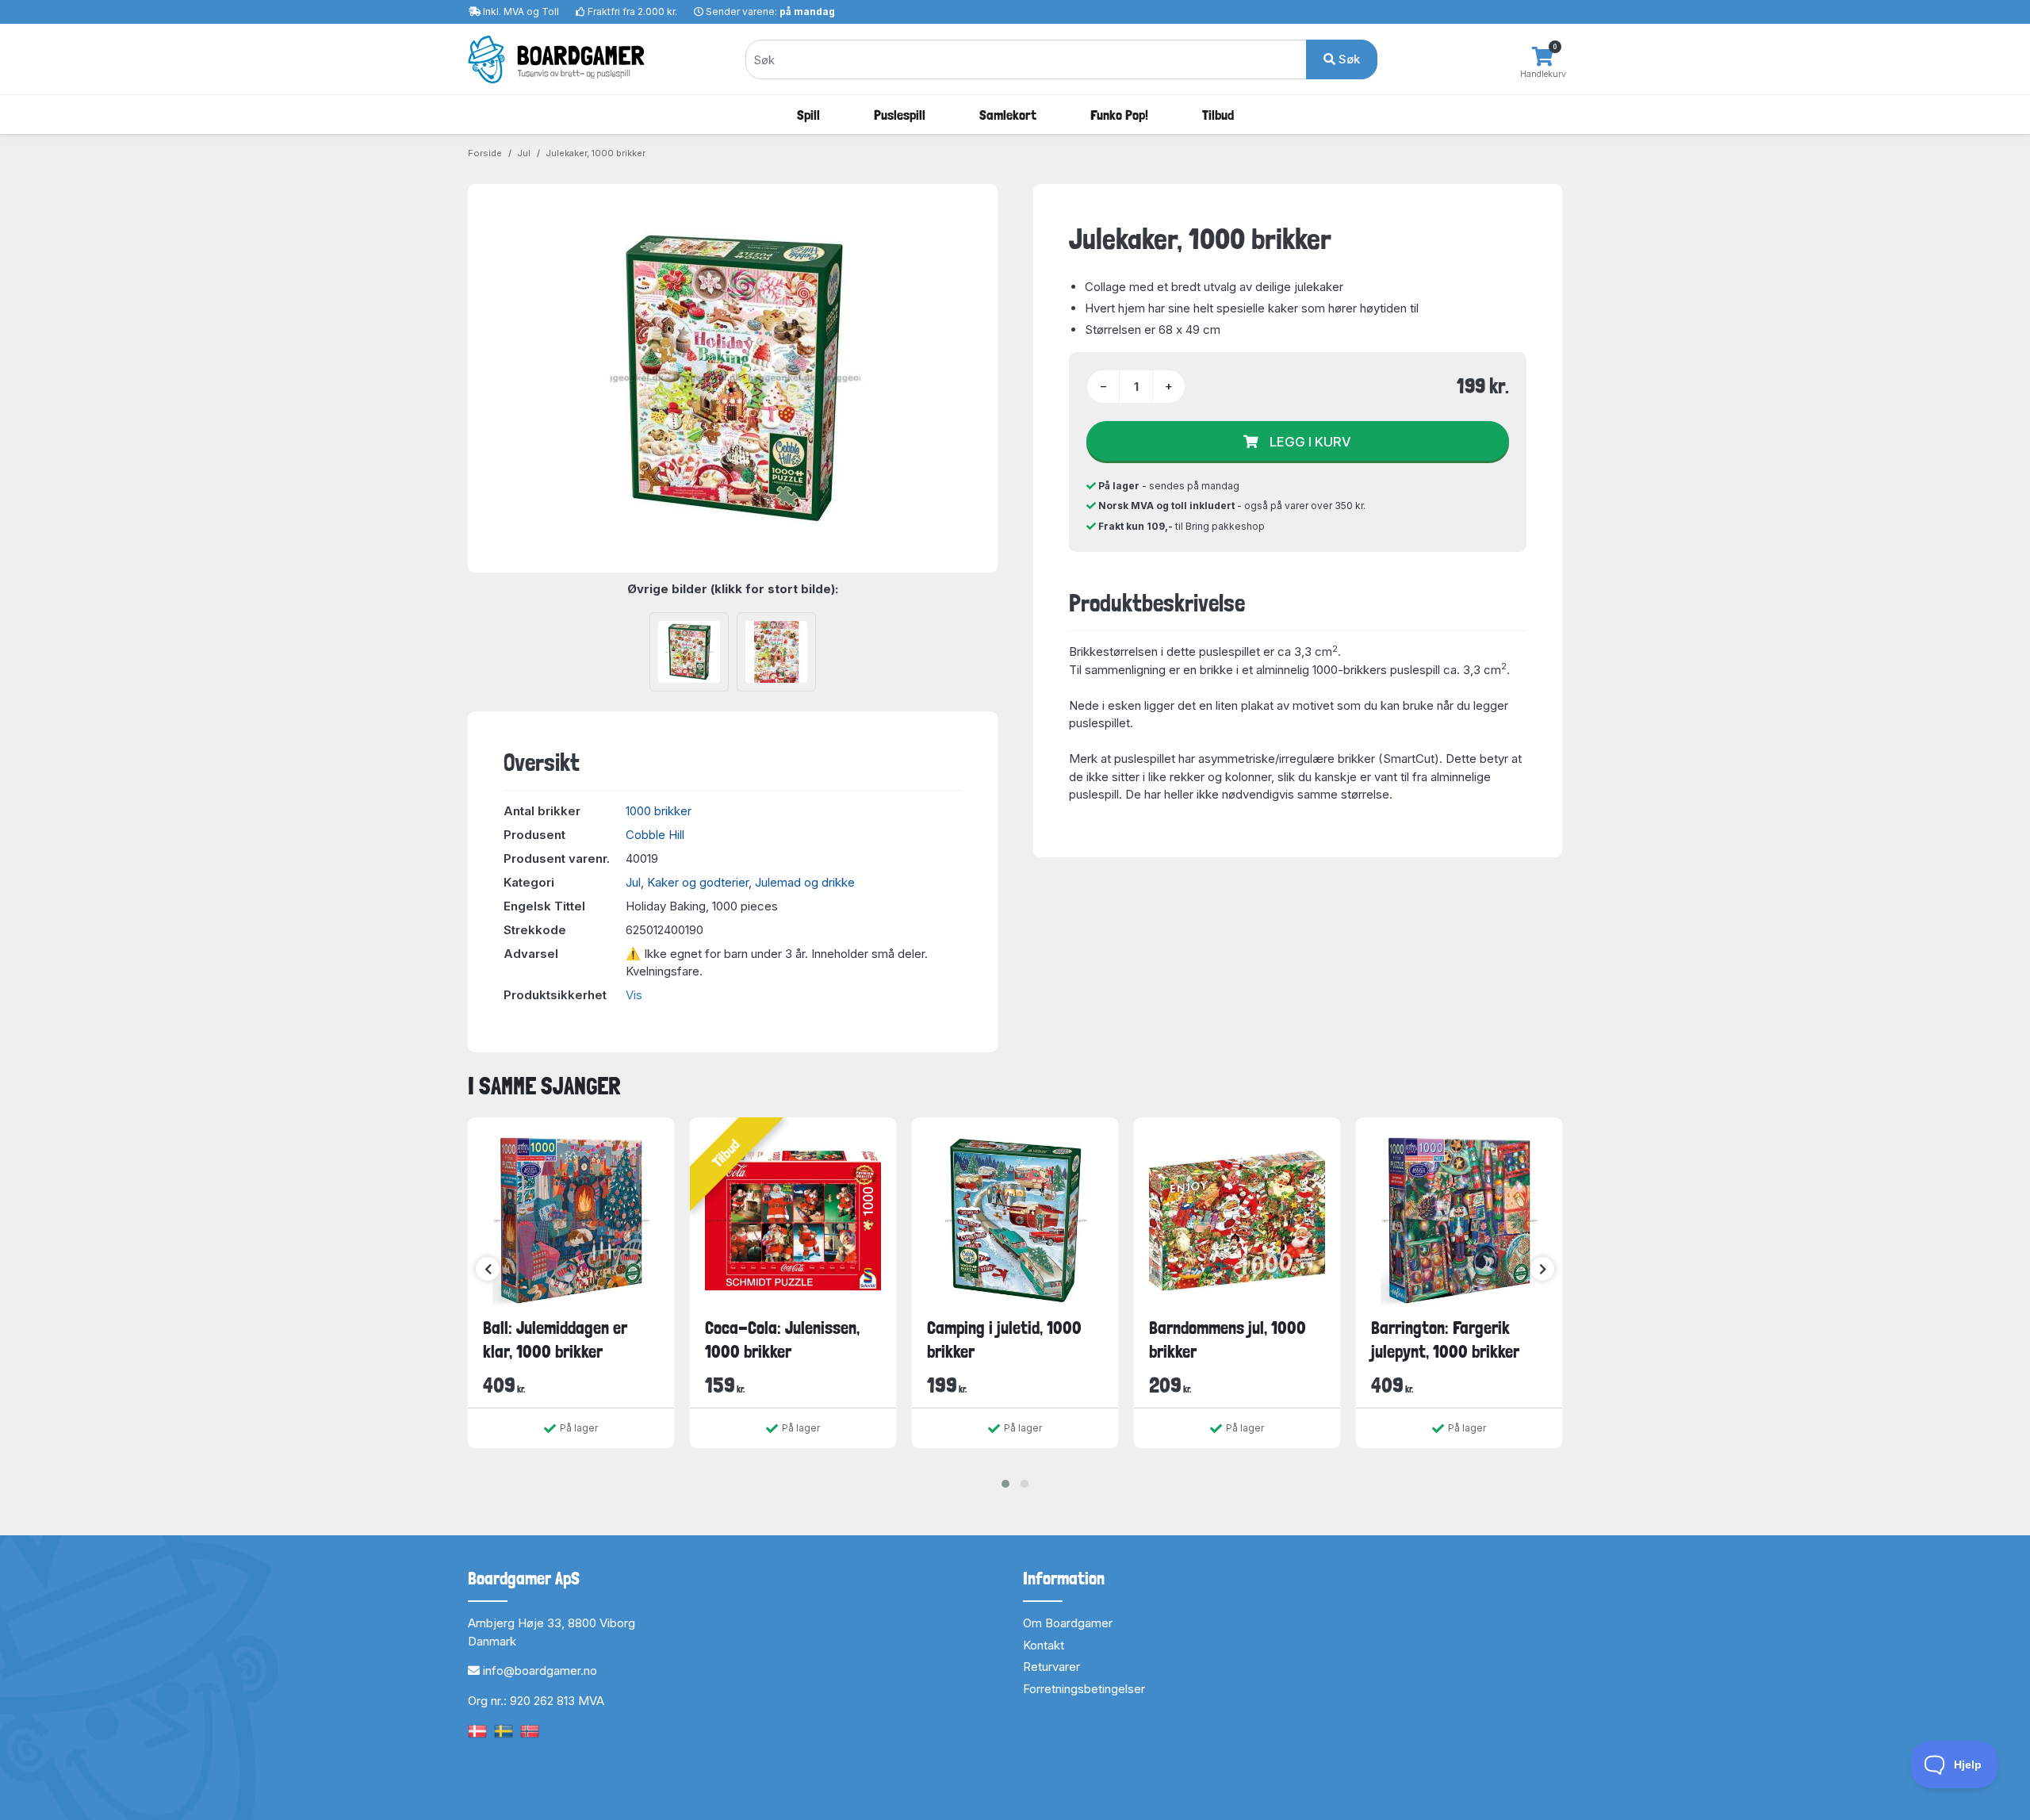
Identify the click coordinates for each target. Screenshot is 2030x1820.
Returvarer (1051, 1667)
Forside (485, 153)
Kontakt (1044, 1645)
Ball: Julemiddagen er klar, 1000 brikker (555, 1339)
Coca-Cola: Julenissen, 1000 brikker (782, 1339)
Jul (524, 153)
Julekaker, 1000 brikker (596, 153)
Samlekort (1008, 115)
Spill (808, 115)
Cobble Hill (655, 835)
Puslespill (900, 115)
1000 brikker (659, 811)
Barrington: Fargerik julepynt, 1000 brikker (1445, 1339)
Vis (634, 995)
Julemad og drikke (805, 882)
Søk (1348, 59)
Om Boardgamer (1068, 1623)
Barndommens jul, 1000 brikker (1228, 1339)
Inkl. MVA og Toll (521, 11)
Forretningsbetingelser (1084, 1689)
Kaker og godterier (698, 882)
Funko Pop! (1119, 115)
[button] (1005, 1484)
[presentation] (488, 1269)
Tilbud (1218, 115)
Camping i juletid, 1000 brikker (1004, 1339)
